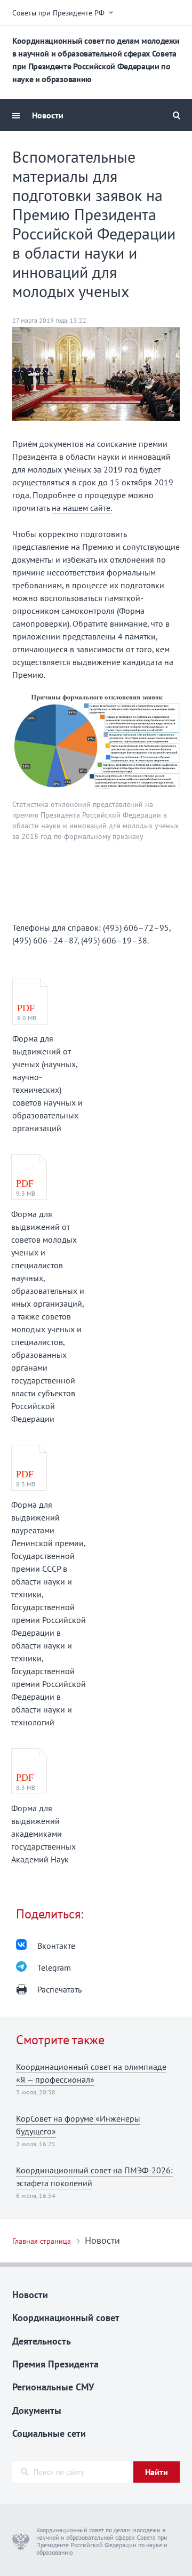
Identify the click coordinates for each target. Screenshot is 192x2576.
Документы (37, 2410)
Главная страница (42, 2241)
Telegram (54, 1967)
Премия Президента (55, 2364)
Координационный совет (66, 2318)
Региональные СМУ (53, 2387)
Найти (157, 2472)
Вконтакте (56, 1946)
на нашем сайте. (82, 508)
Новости (48, 115)
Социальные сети (49, 2433)
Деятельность (42, 2341)
